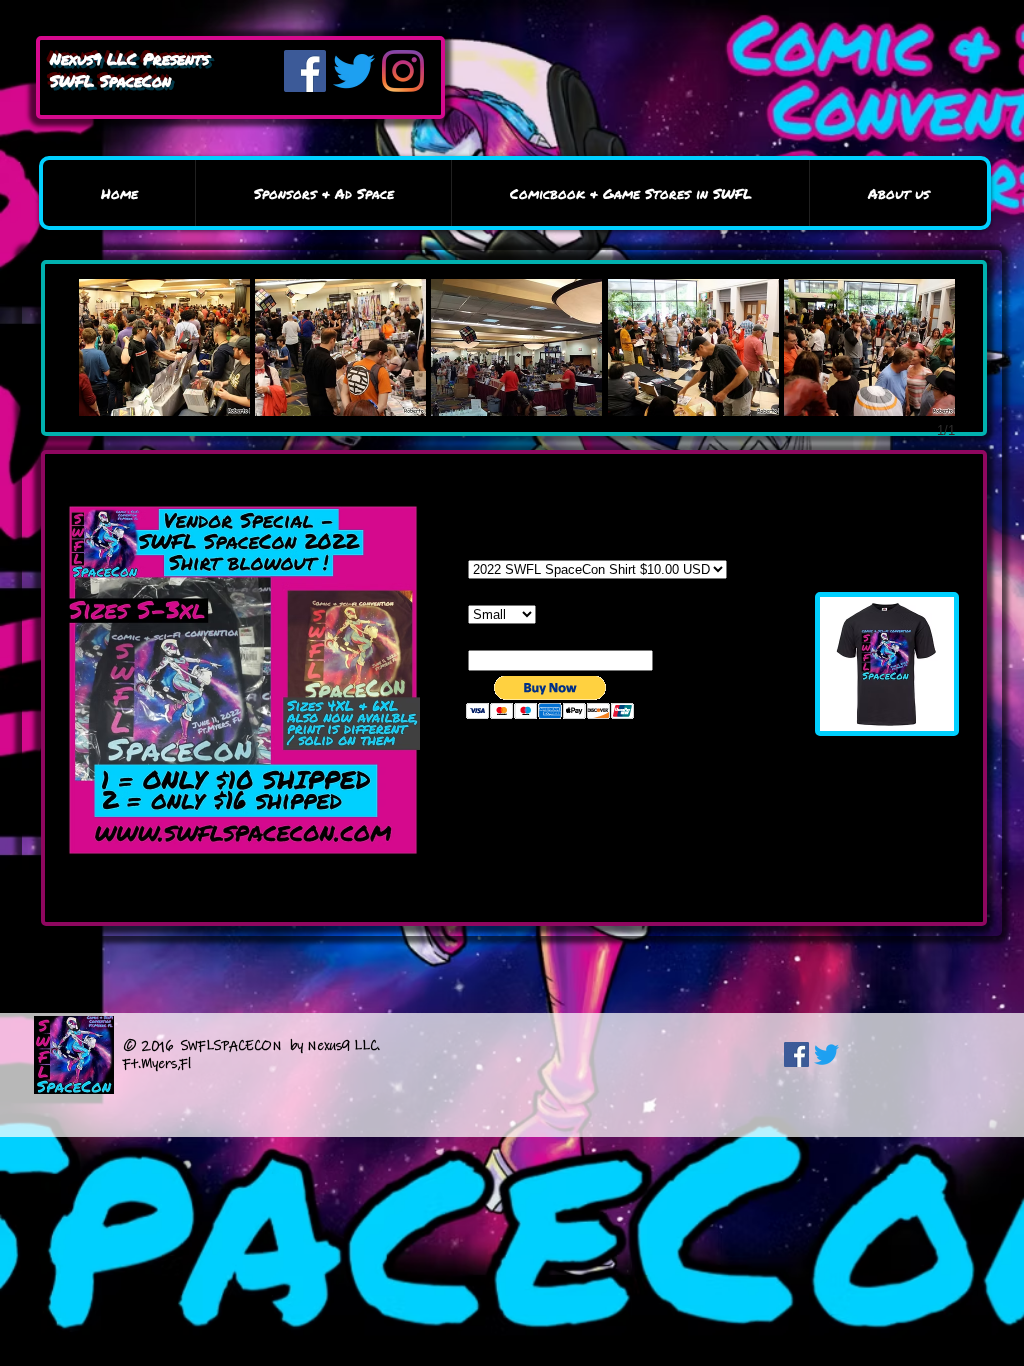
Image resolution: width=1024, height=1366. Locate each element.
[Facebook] (305, 71)
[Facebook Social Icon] (796, 1054)
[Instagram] (403, 71)
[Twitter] (354, 71)
